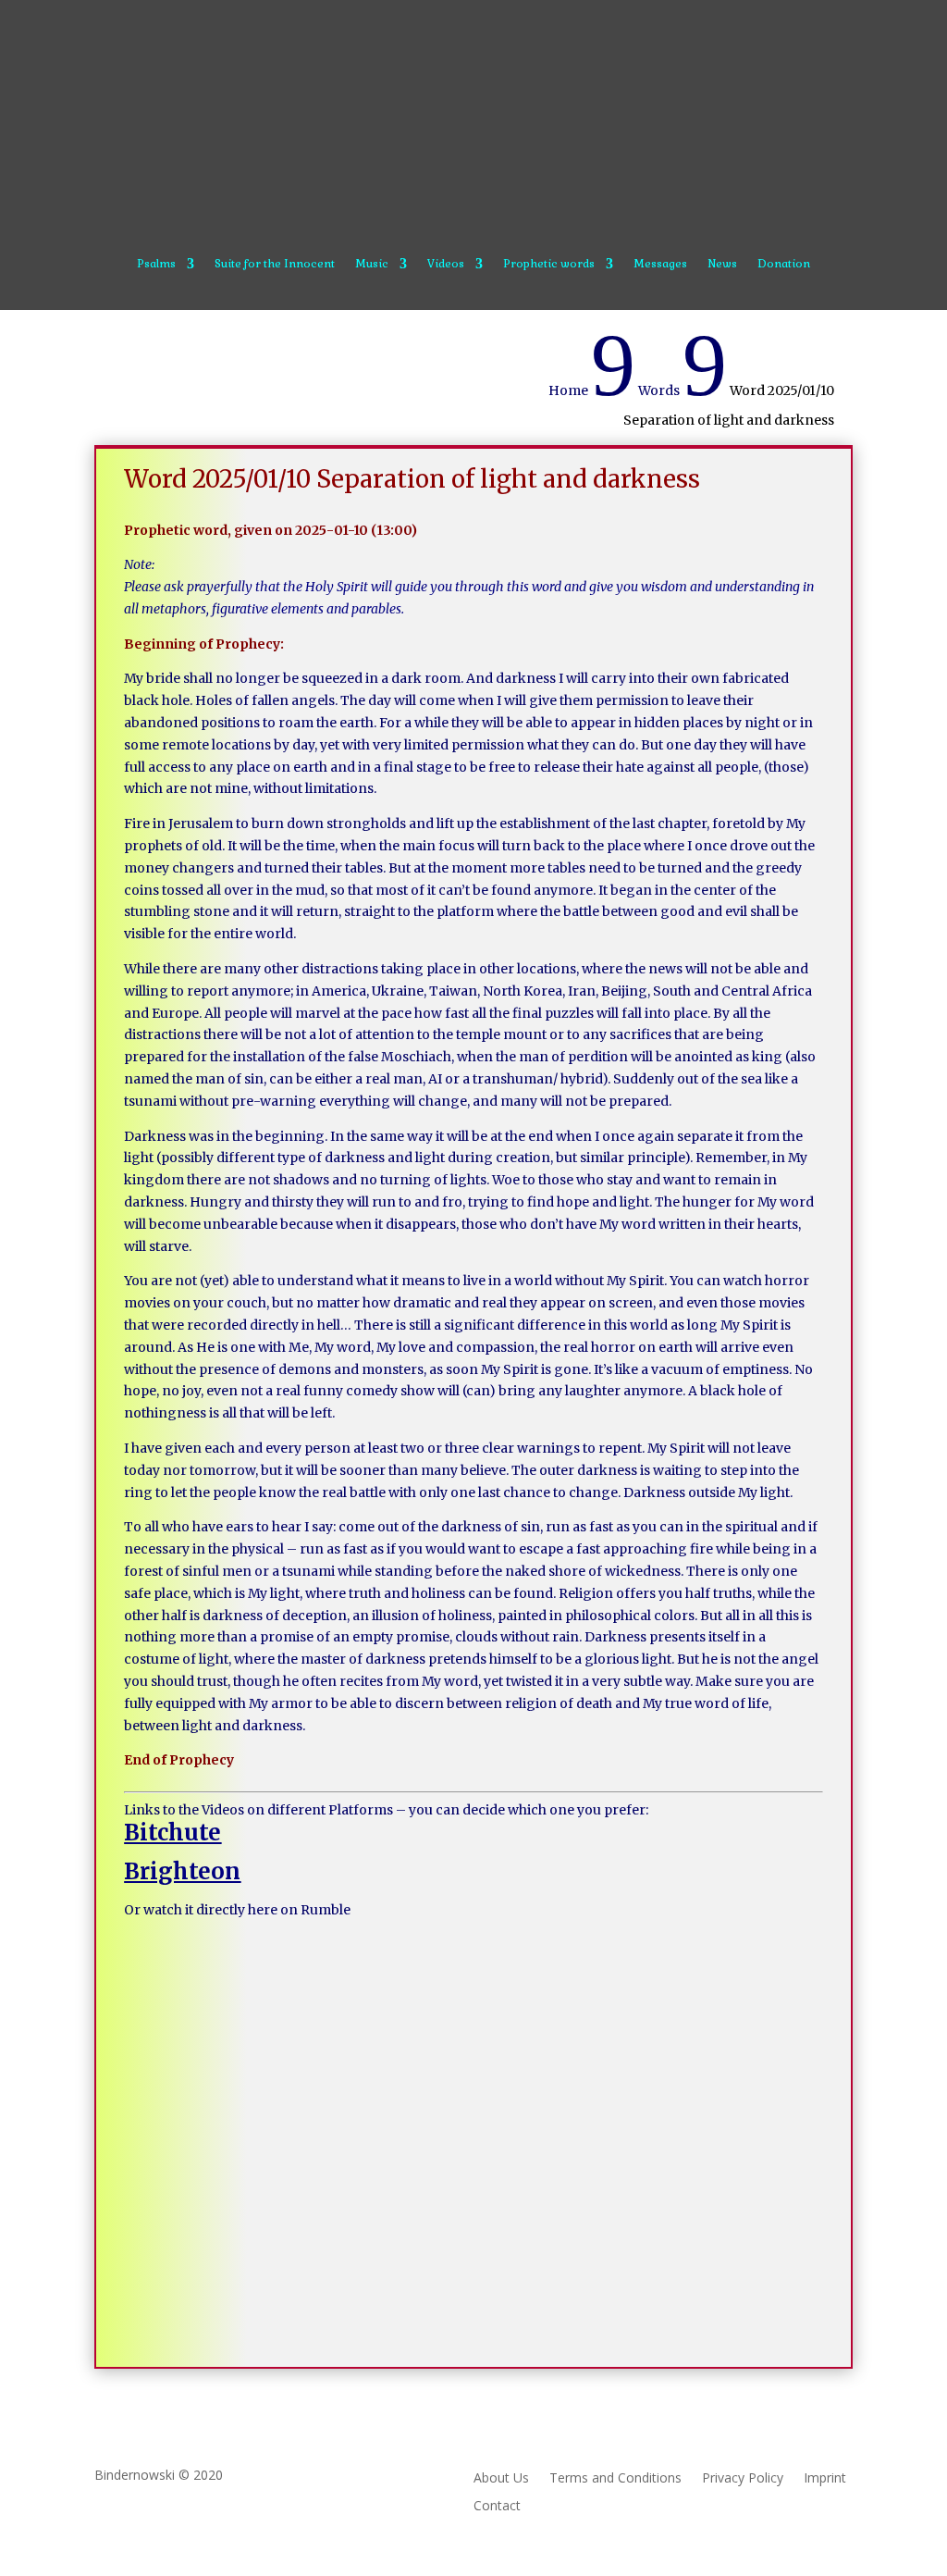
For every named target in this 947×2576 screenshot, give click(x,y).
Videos (446, 264)
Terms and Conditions (615, 2479)
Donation (784, 264)
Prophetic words (549, 264)
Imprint (825, 2479)
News (722, 264)
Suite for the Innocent (275, 264)
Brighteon (182, 1871)
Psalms (156, 264)
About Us (501, 2479)
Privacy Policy (743, 2479)
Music (372, 264)
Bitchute (172, 1833)
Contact (497, 2507)
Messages (660, 264)
